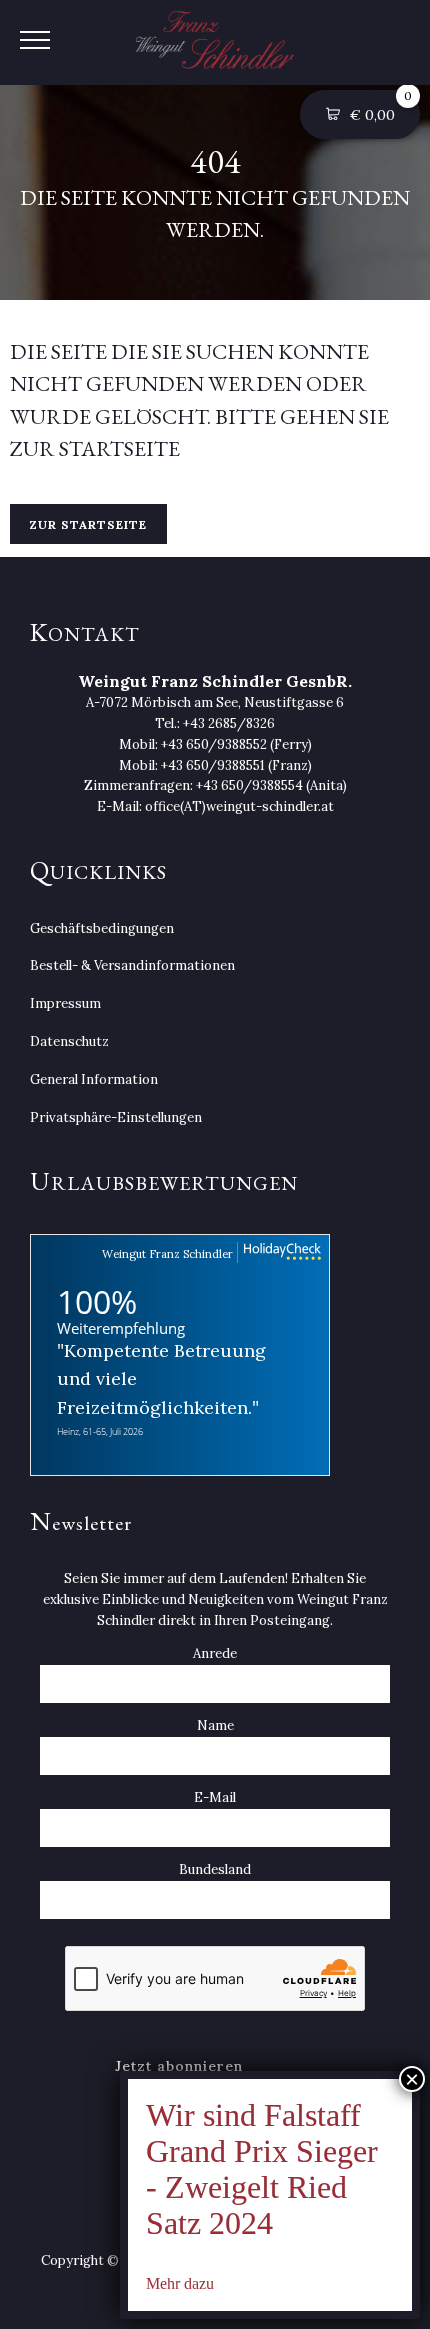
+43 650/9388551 (213, 765)
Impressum (65, 1003)
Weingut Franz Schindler (167, 1254)
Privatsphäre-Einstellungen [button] (116, 1117)
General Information (94, 1079)
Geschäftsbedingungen (102, 928)
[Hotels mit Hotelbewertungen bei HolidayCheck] (279, 1252)
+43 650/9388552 (214, 744)
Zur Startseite (88, 524)
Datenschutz (69, 1041)
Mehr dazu (180, 2283)
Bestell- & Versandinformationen (132, 965)
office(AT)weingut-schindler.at (239, 806)
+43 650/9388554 (249, 785)
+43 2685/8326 (229, 723)
